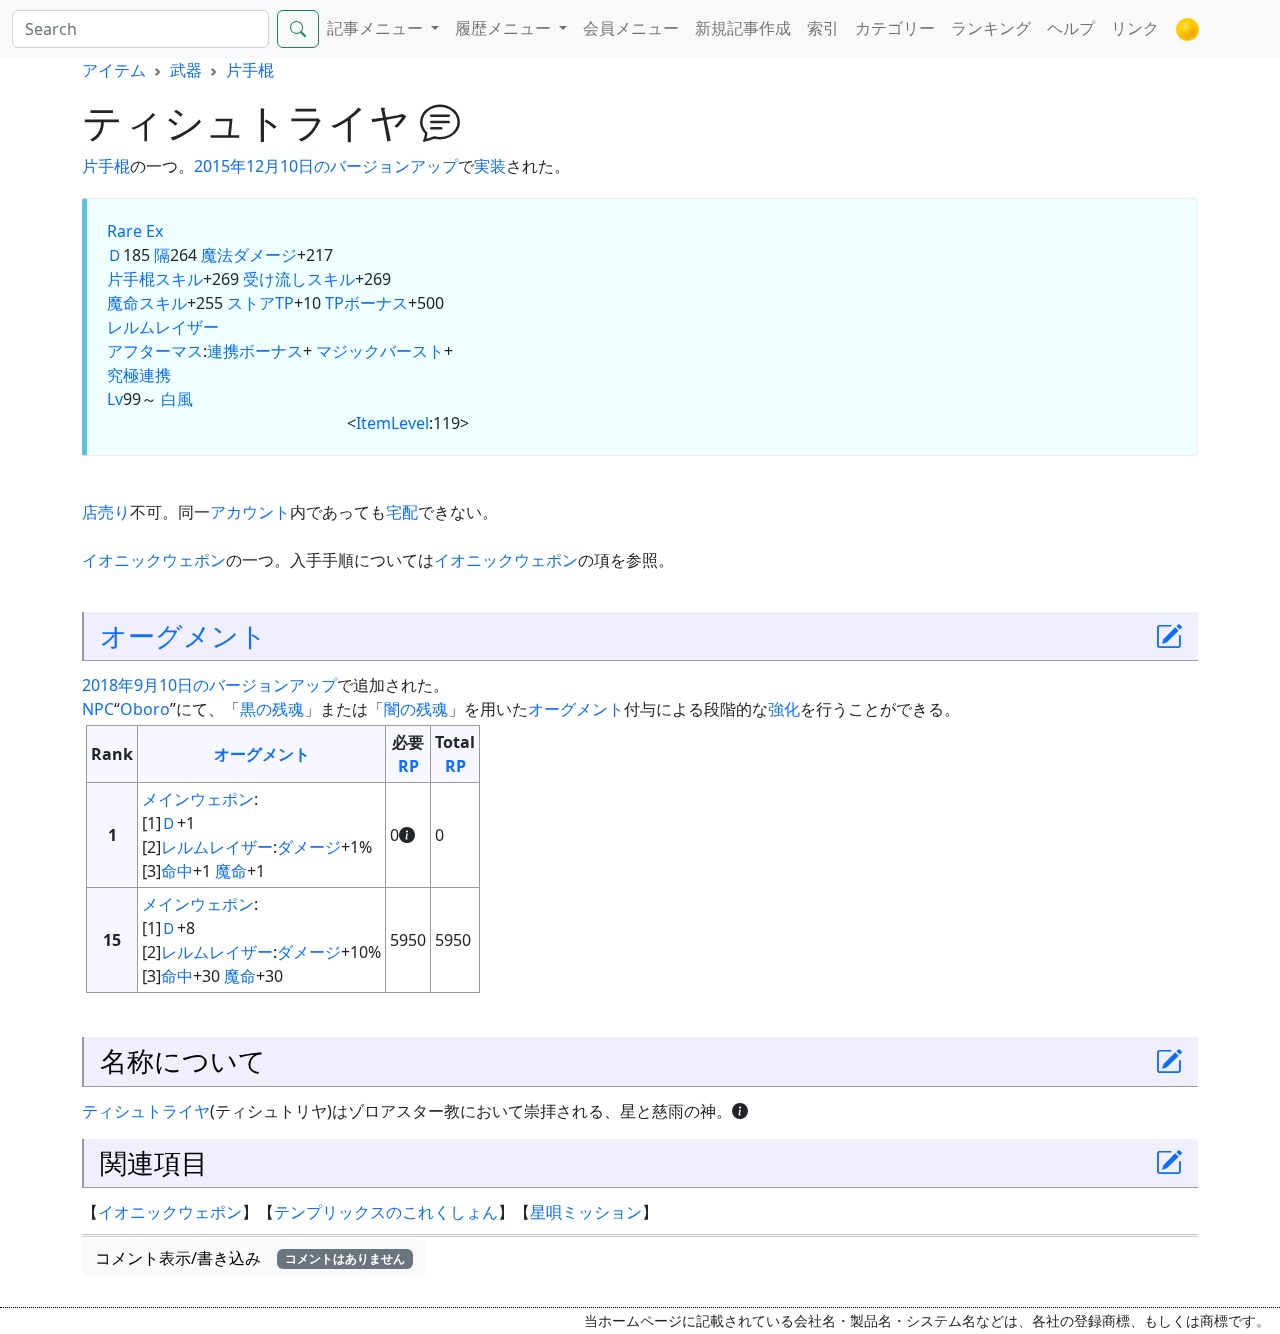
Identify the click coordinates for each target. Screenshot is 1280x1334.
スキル (179, 279)
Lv (115, 399)
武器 (186, 70)
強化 (784, 709)
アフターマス (155, 351)
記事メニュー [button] (377, 28)
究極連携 (139, 375)
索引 (823, 28)
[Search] (298, 29)
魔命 (231, 871)
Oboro (145, 709)
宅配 (402, 512)
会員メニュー (631, 28)
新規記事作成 (743, 28)
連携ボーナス (255, 351)
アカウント (250, 512)
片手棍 (250, 70)
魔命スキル (147, 303)
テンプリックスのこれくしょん (386, 1212)
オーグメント (183, 635)
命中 (177, 871)
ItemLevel (392, 423)
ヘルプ (1071, 28)
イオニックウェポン (154, 560)
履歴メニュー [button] (505, 28)
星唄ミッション (586, 1212)
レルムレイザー (163, 327)
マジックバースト (380, 351)
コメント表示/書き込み (250, 1258)
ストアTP (260, 303)
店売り (106, 512)
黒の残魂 (272, 709)
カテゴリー (895, 28)
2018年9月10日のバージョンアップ (209, 685)
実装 (490, 166)
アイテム (114, 70)
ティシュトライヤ (146, 1111)
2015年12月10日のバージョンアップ (326, 166)
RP (408, 766)
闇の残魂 (416, 709)
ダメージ (309, 847)
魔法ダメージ (249, 255)
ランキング (991, 28)
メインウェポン (198, 799)
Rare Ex (135, 231)
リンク (1135, 28)
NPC (98, 709)
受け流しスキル (299, 279)
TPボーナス (366, 303)
